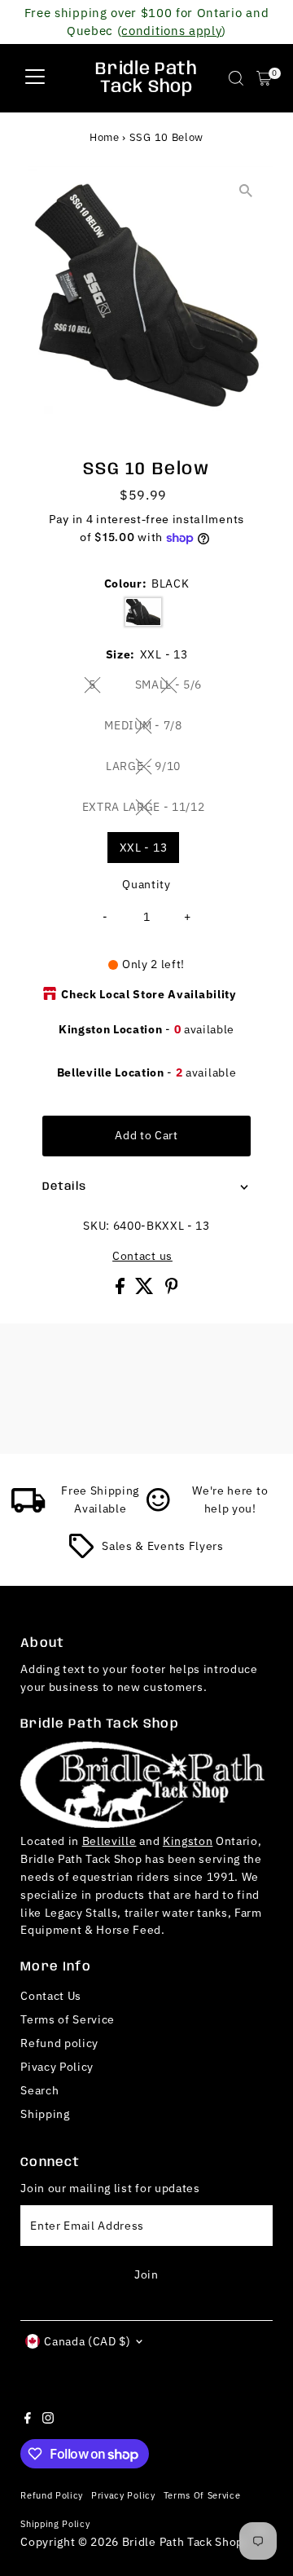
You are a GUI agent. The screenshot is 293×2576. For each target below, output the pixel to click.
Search (39, 2090)
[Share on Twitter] (146, 1290)
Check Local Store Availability (148, 994)
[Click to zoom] (246, 191)
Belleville (109, 1841)
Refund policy (59, 2043)
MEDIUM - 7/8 (149, 728)
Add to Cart (146, 1135)
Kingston (188, 1841)
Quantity (146, 884)
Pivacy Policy (57, 2067)
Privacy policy (123, 2495)
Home (105, 137)
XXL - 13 (143, 848)
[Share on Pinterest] (172, 1290)
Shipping (45, 2114)
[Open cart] (264, 78)
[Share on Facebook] (122, 1290)
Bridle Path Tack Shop (146, 78)
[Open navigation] (35, 78)
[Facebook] (28, 2420)
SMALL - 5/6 (175, 687)
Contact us (142, 1257)
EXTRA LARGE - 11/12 (150, 809)
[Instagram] (48, 2420)
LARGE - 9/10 (150, 768)
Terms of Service (68, 2019)
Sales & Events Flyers (162, 1546)
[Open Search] (236, 78)
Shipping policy (55, 2523)
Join (146, 2274)
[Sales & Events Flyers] (81, 1554)
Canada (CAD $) (87, 2341)
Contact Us (51, 1996)
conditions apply (171, 30)
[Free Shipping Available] (28, 1508)
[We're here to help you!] (159, 1508)
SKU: (96, 1226)
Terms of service (202, 2495)
